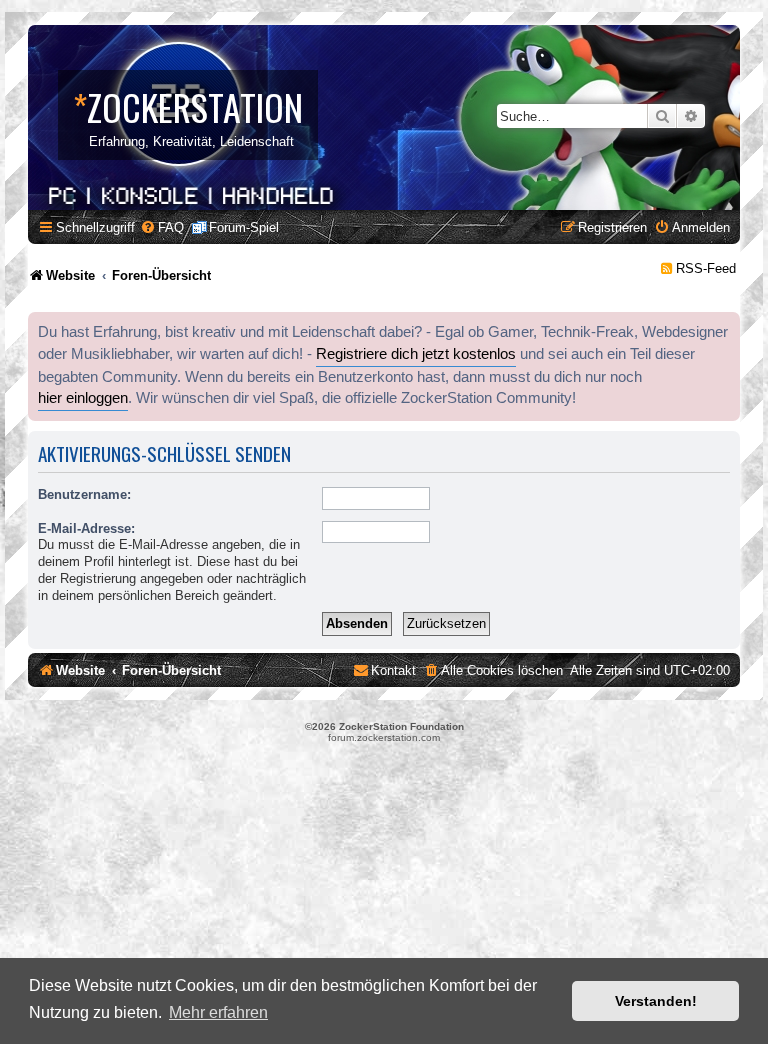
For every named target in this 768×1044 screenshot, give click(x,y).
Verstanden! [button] (656, 1001)
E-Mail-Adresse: (86, 528)
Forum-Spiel (244, 227)
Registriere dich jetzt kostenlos (416, 354)
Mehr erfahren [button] (218, 1012)
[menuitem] (162, 227)
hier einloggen (83, 398)
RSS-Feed (706, 268)
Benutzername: (84, 494)
